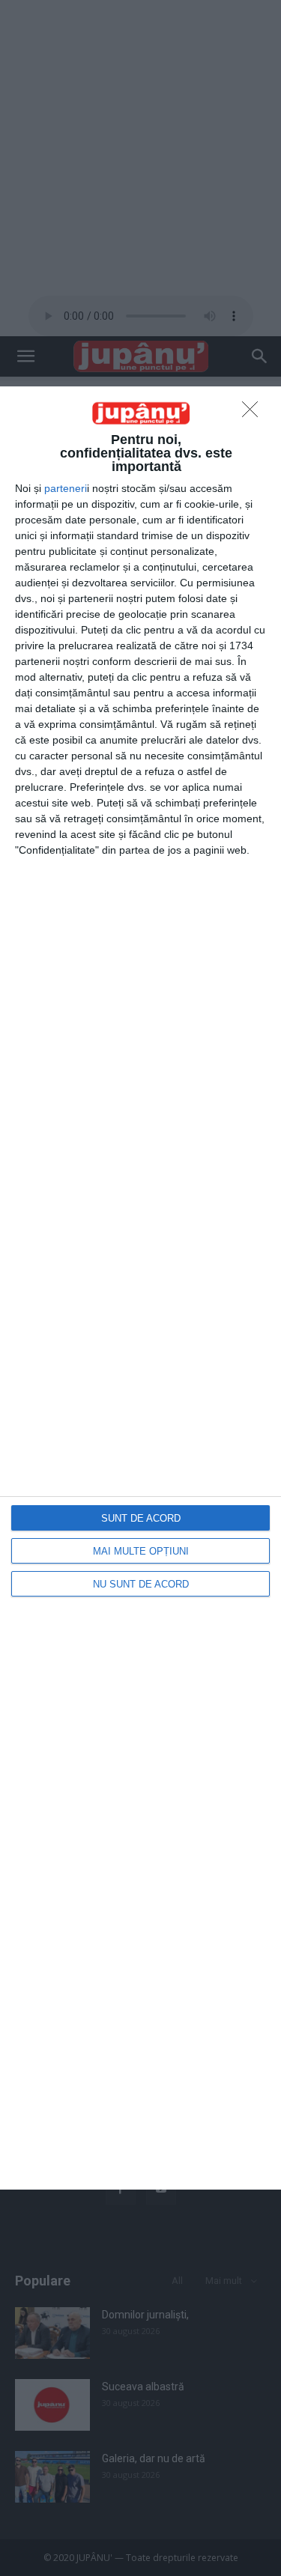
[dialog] (140, 1288)
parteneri (66, 488)
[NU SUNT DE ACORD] (254, 413)
